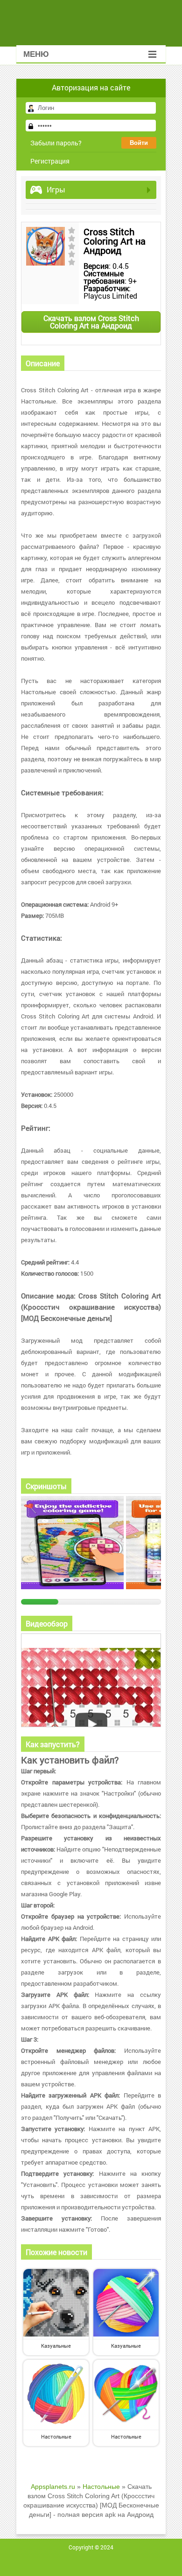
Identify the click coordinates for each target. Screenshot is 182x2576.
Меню (36, 54)
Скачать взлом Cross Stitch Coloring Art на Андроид (91, 322)
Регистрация (50, 161)
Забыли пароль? (56, 143)
